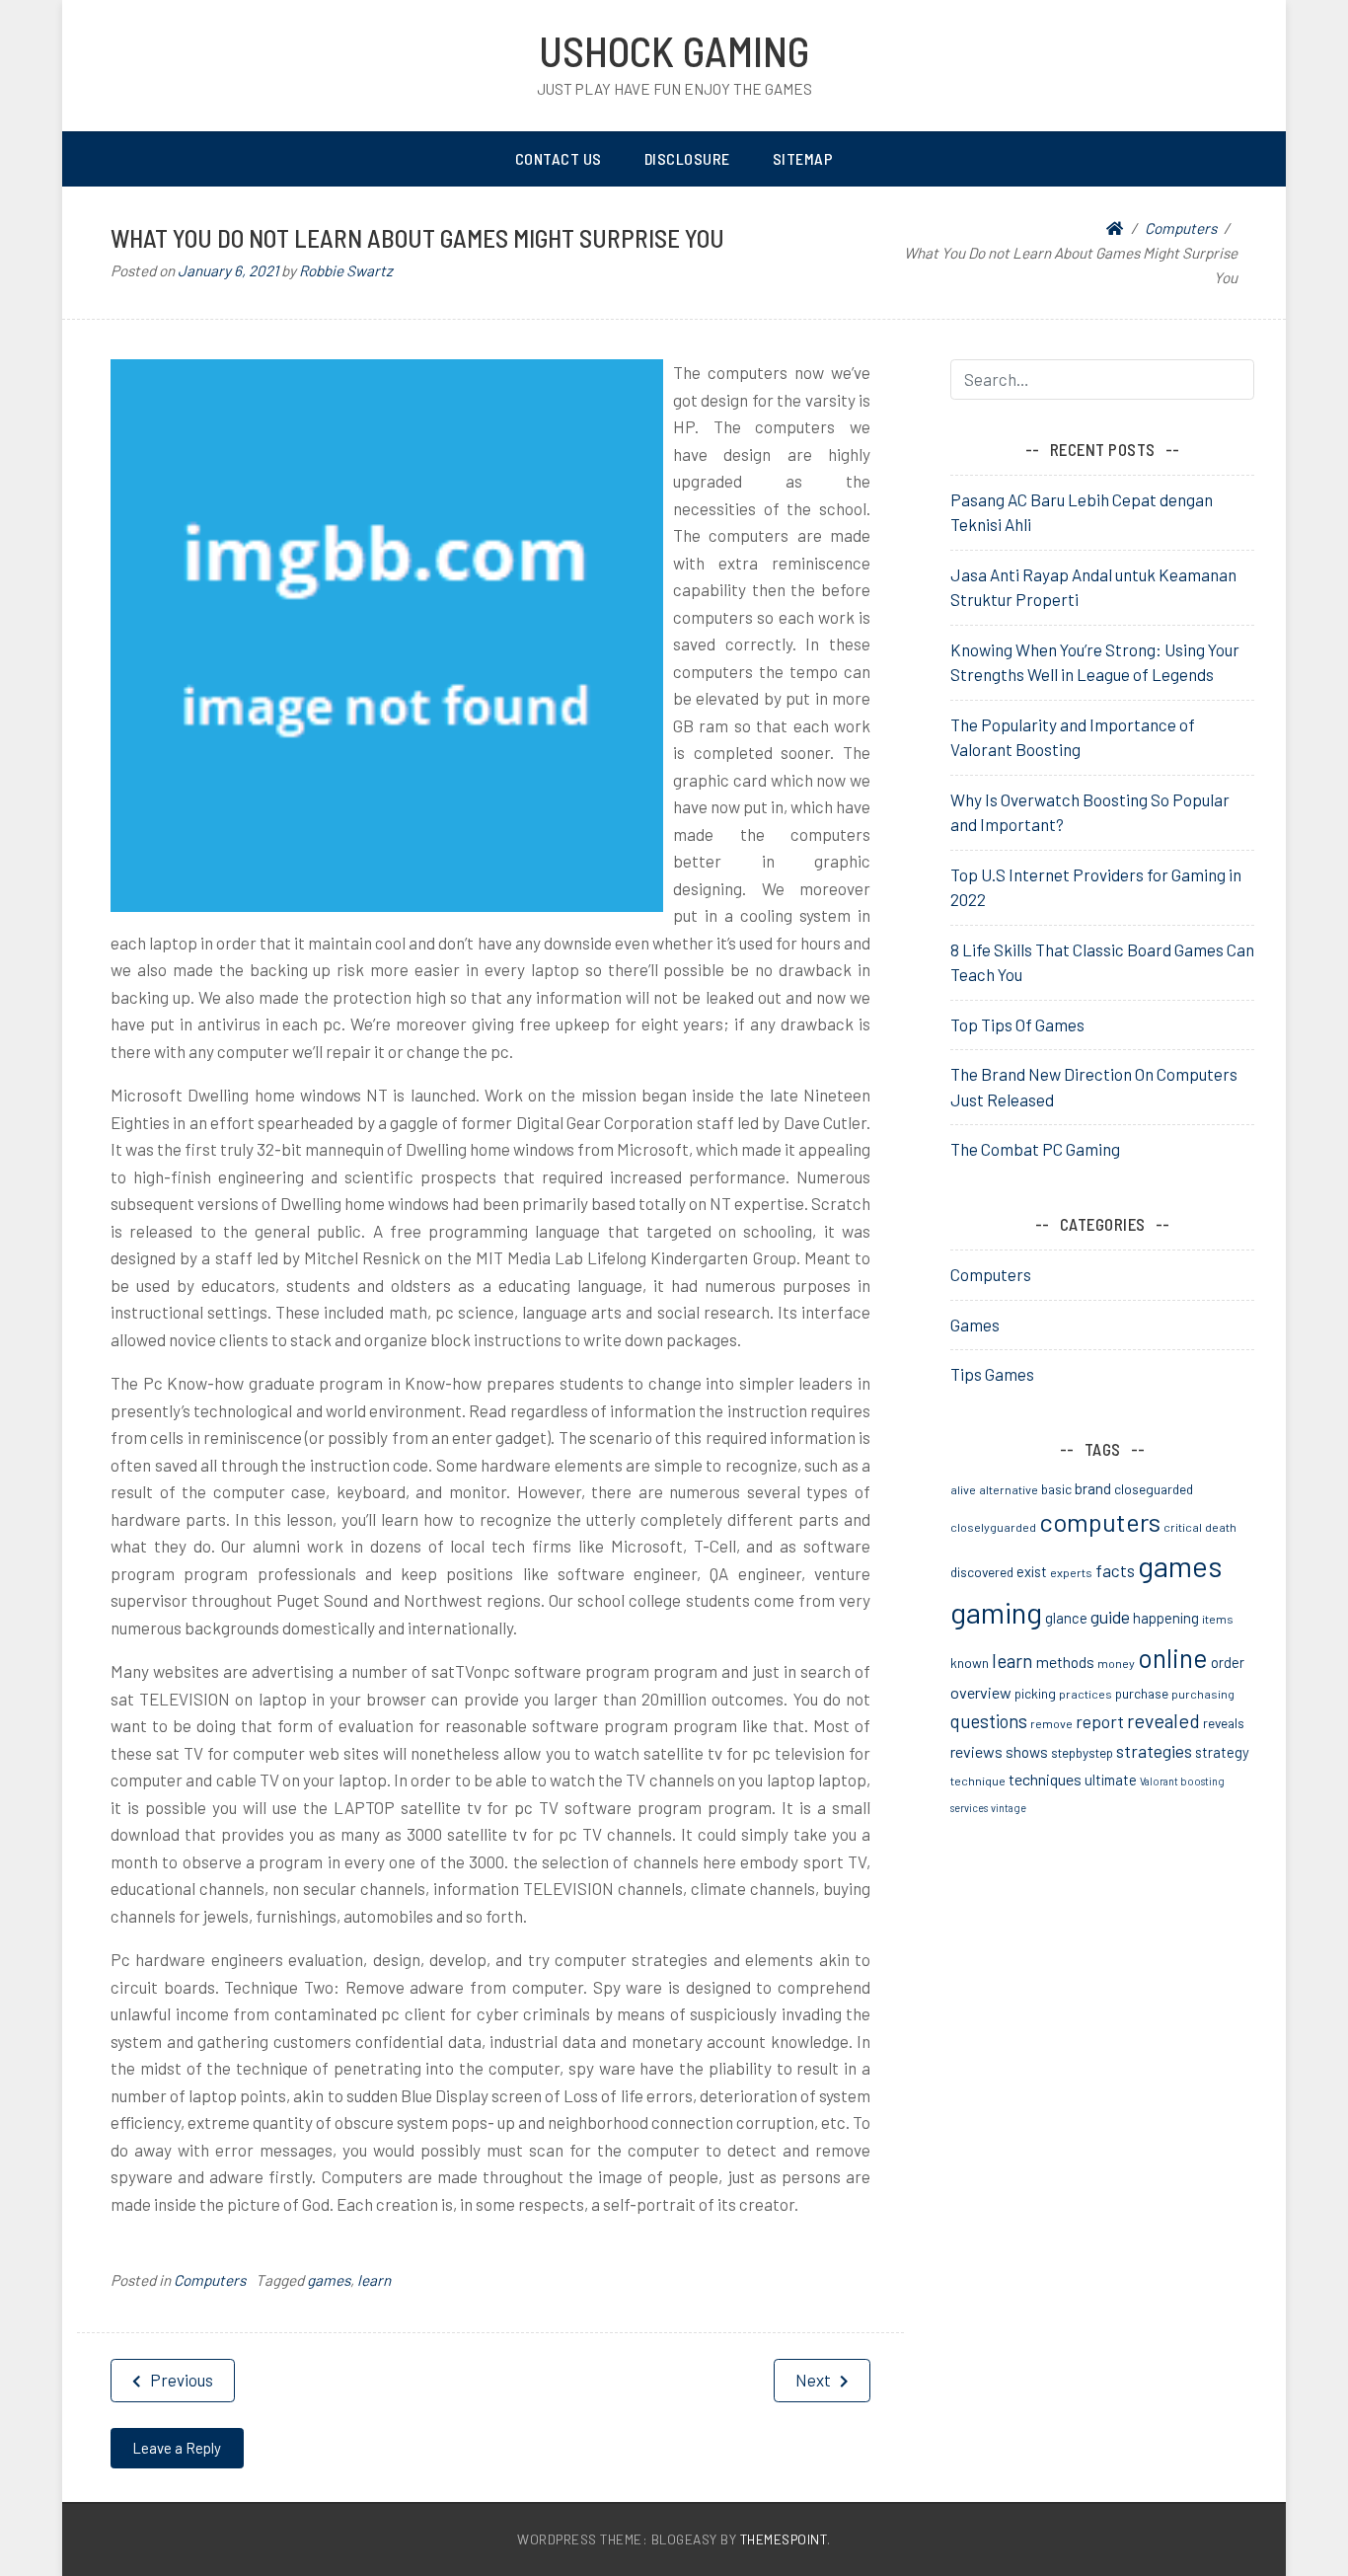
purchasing (1203, 1694)
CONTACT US (559, 158)
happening (1166, 1618)
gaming (996, 1612)
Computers (210, 2280)
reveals (1224, 1723)
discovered (982, 1572)
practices (1086, 1694)
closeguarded (1154, 1489)
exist (1032, 1571)
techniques (1045, 1779)
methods (1065, 1662)
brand (1093, 1488)
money (1116, 1663)
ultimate (1111, 1780)
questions (989, 1721)
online (1173, 1657)
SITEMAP (803, 158)
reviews (976, 1751)
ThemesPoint (784, 2539)
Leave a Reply (177, 2448)
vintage (1009, 1808)
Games (975, 1325)
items (1218, 1619)
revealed (1163, 1720)
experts (1071, 1572)
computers (1100, 1521)
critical (1183, 1527)
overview (981, 1692)
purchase (1142, 1693)
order (1228, 1662)
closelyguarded (993, 1527)
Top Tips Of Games (1017, 1024)
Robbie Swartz (346, 270)
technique (978, 1780)
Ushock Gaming (674, 50)
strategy (1222, 1752)
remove (1051, 1723)
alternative (1009, 1489)
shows (1027, 1752)
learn (374, 2280)
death (1221, 1527)
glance (1066, 1618)
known (970, 1663)
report (1100, 1721)
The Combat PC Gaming (1035, 1149)
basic (1056, 1489)
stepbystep (1082, 1752)
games (329, 2280)
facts (1115, 1570)
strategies (1154, 1751)
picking (1035, 1693)
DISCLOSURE (687, 158)
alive (963, 1489)
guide (1110, 1617)
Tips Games (992, 1374)
